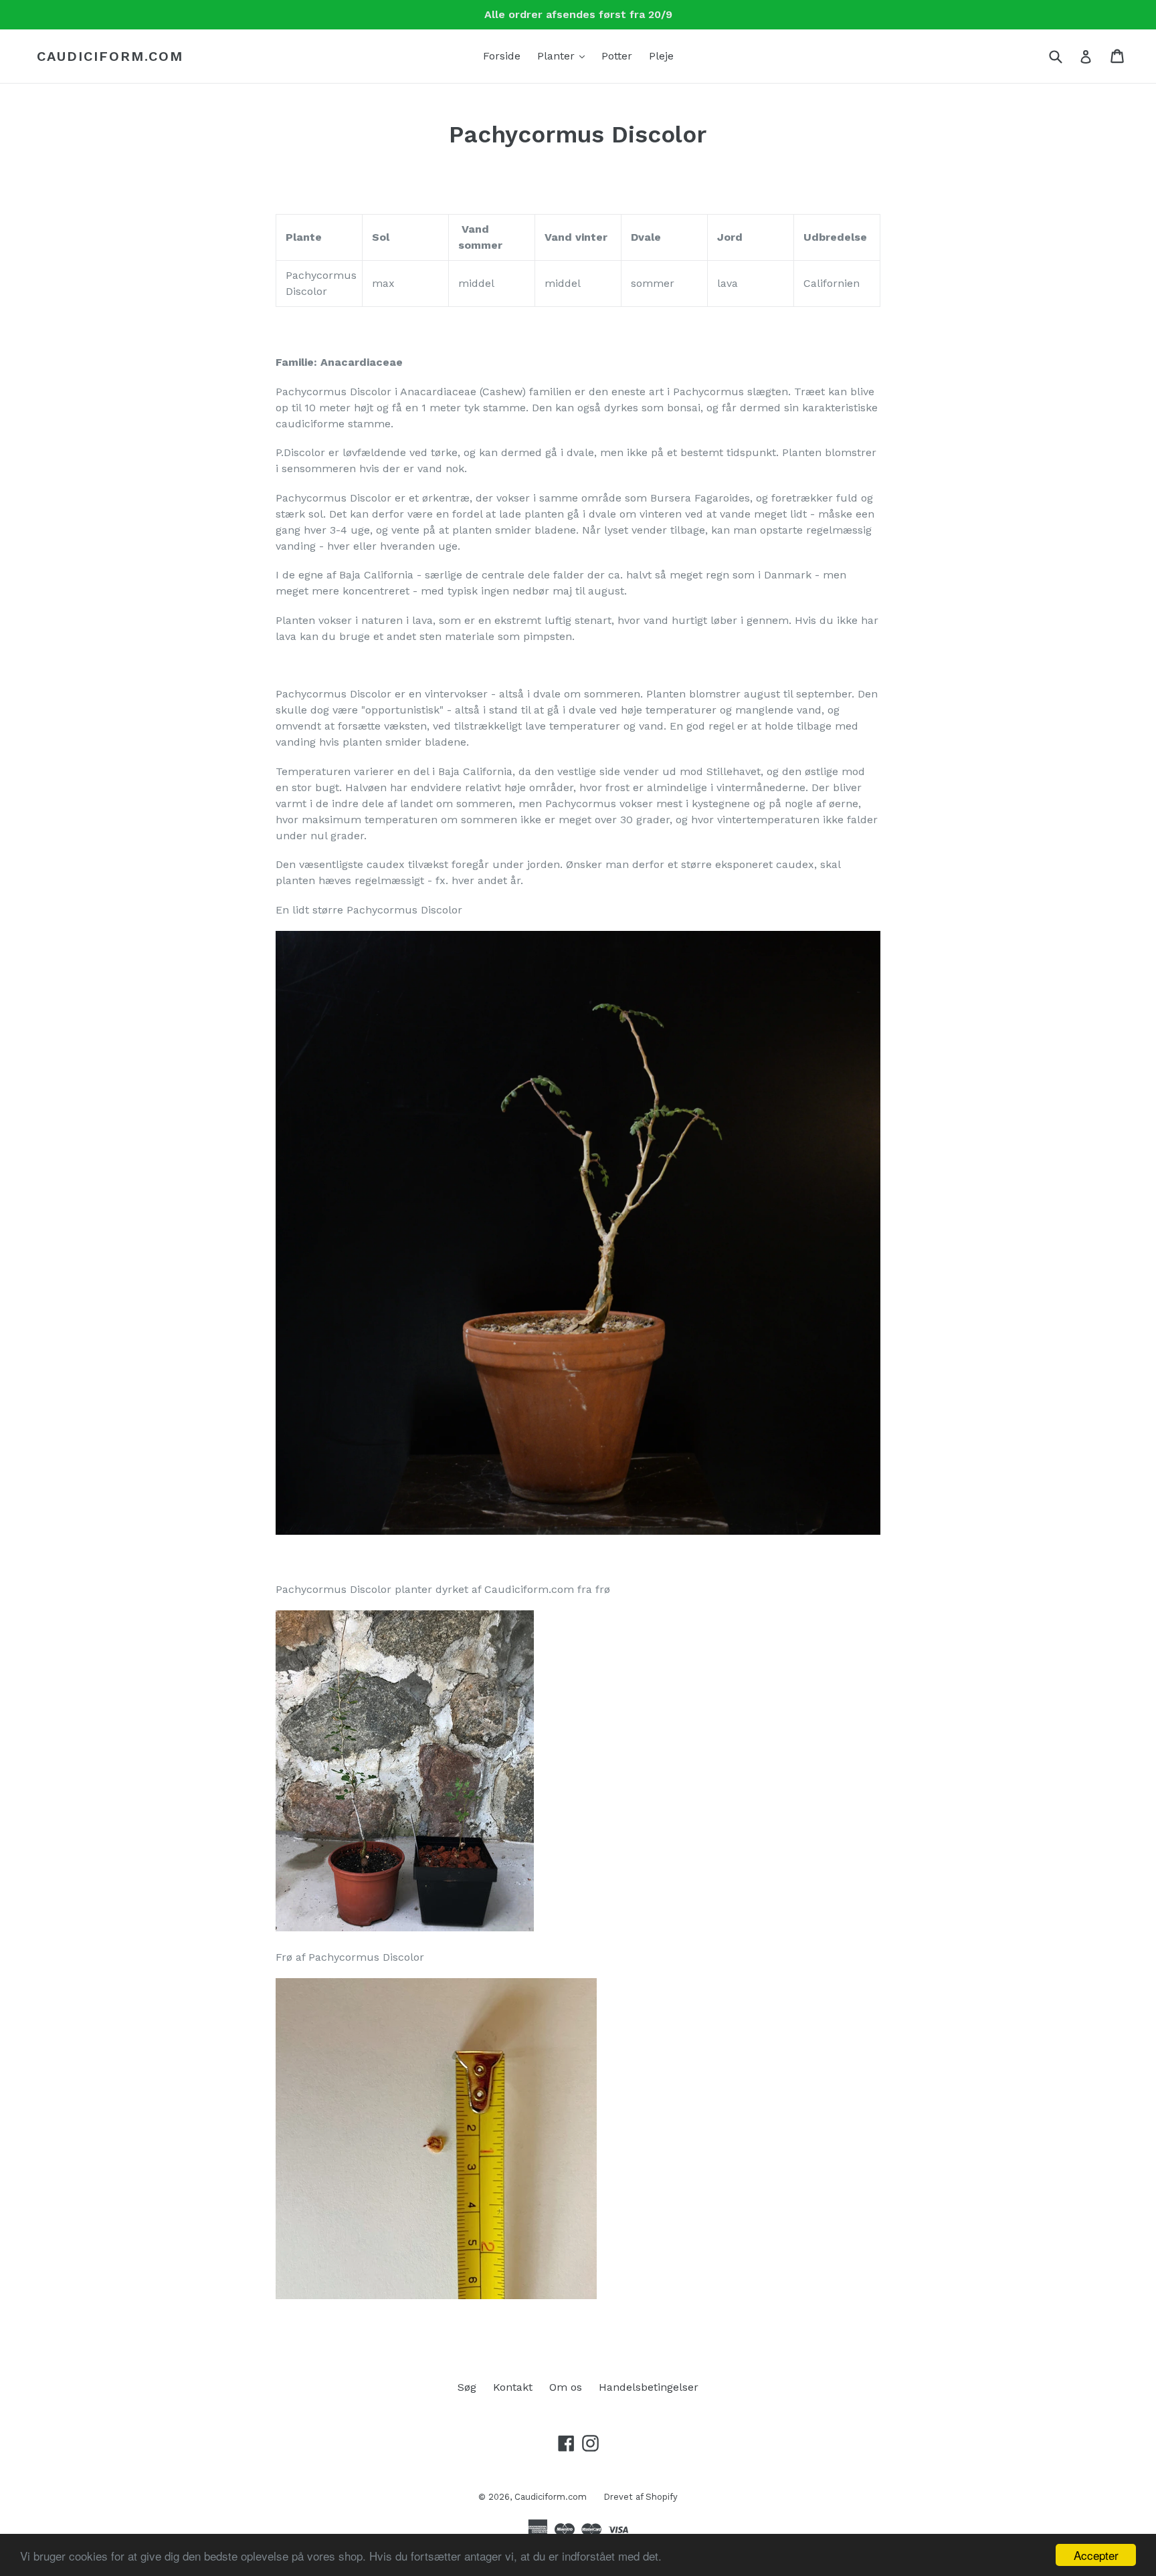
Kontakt (513, 2387)
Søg (467, 2387)
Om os (566, 2387)
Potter (617, 56)
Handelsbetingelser (649, 2387)
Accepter (1096, 2555)
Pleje (661, 56)
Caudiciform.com (110, 56)
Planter (564, 56)
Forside (502, 56)
